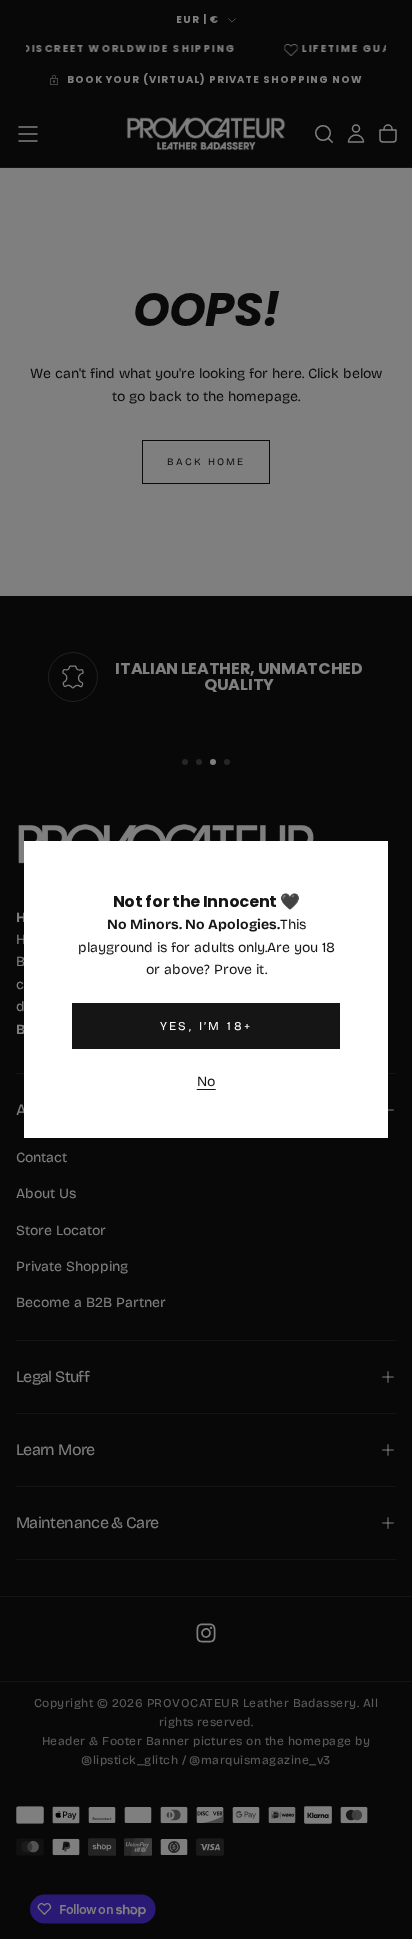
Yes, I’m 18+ (206, 1026)
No (206, 1081)
